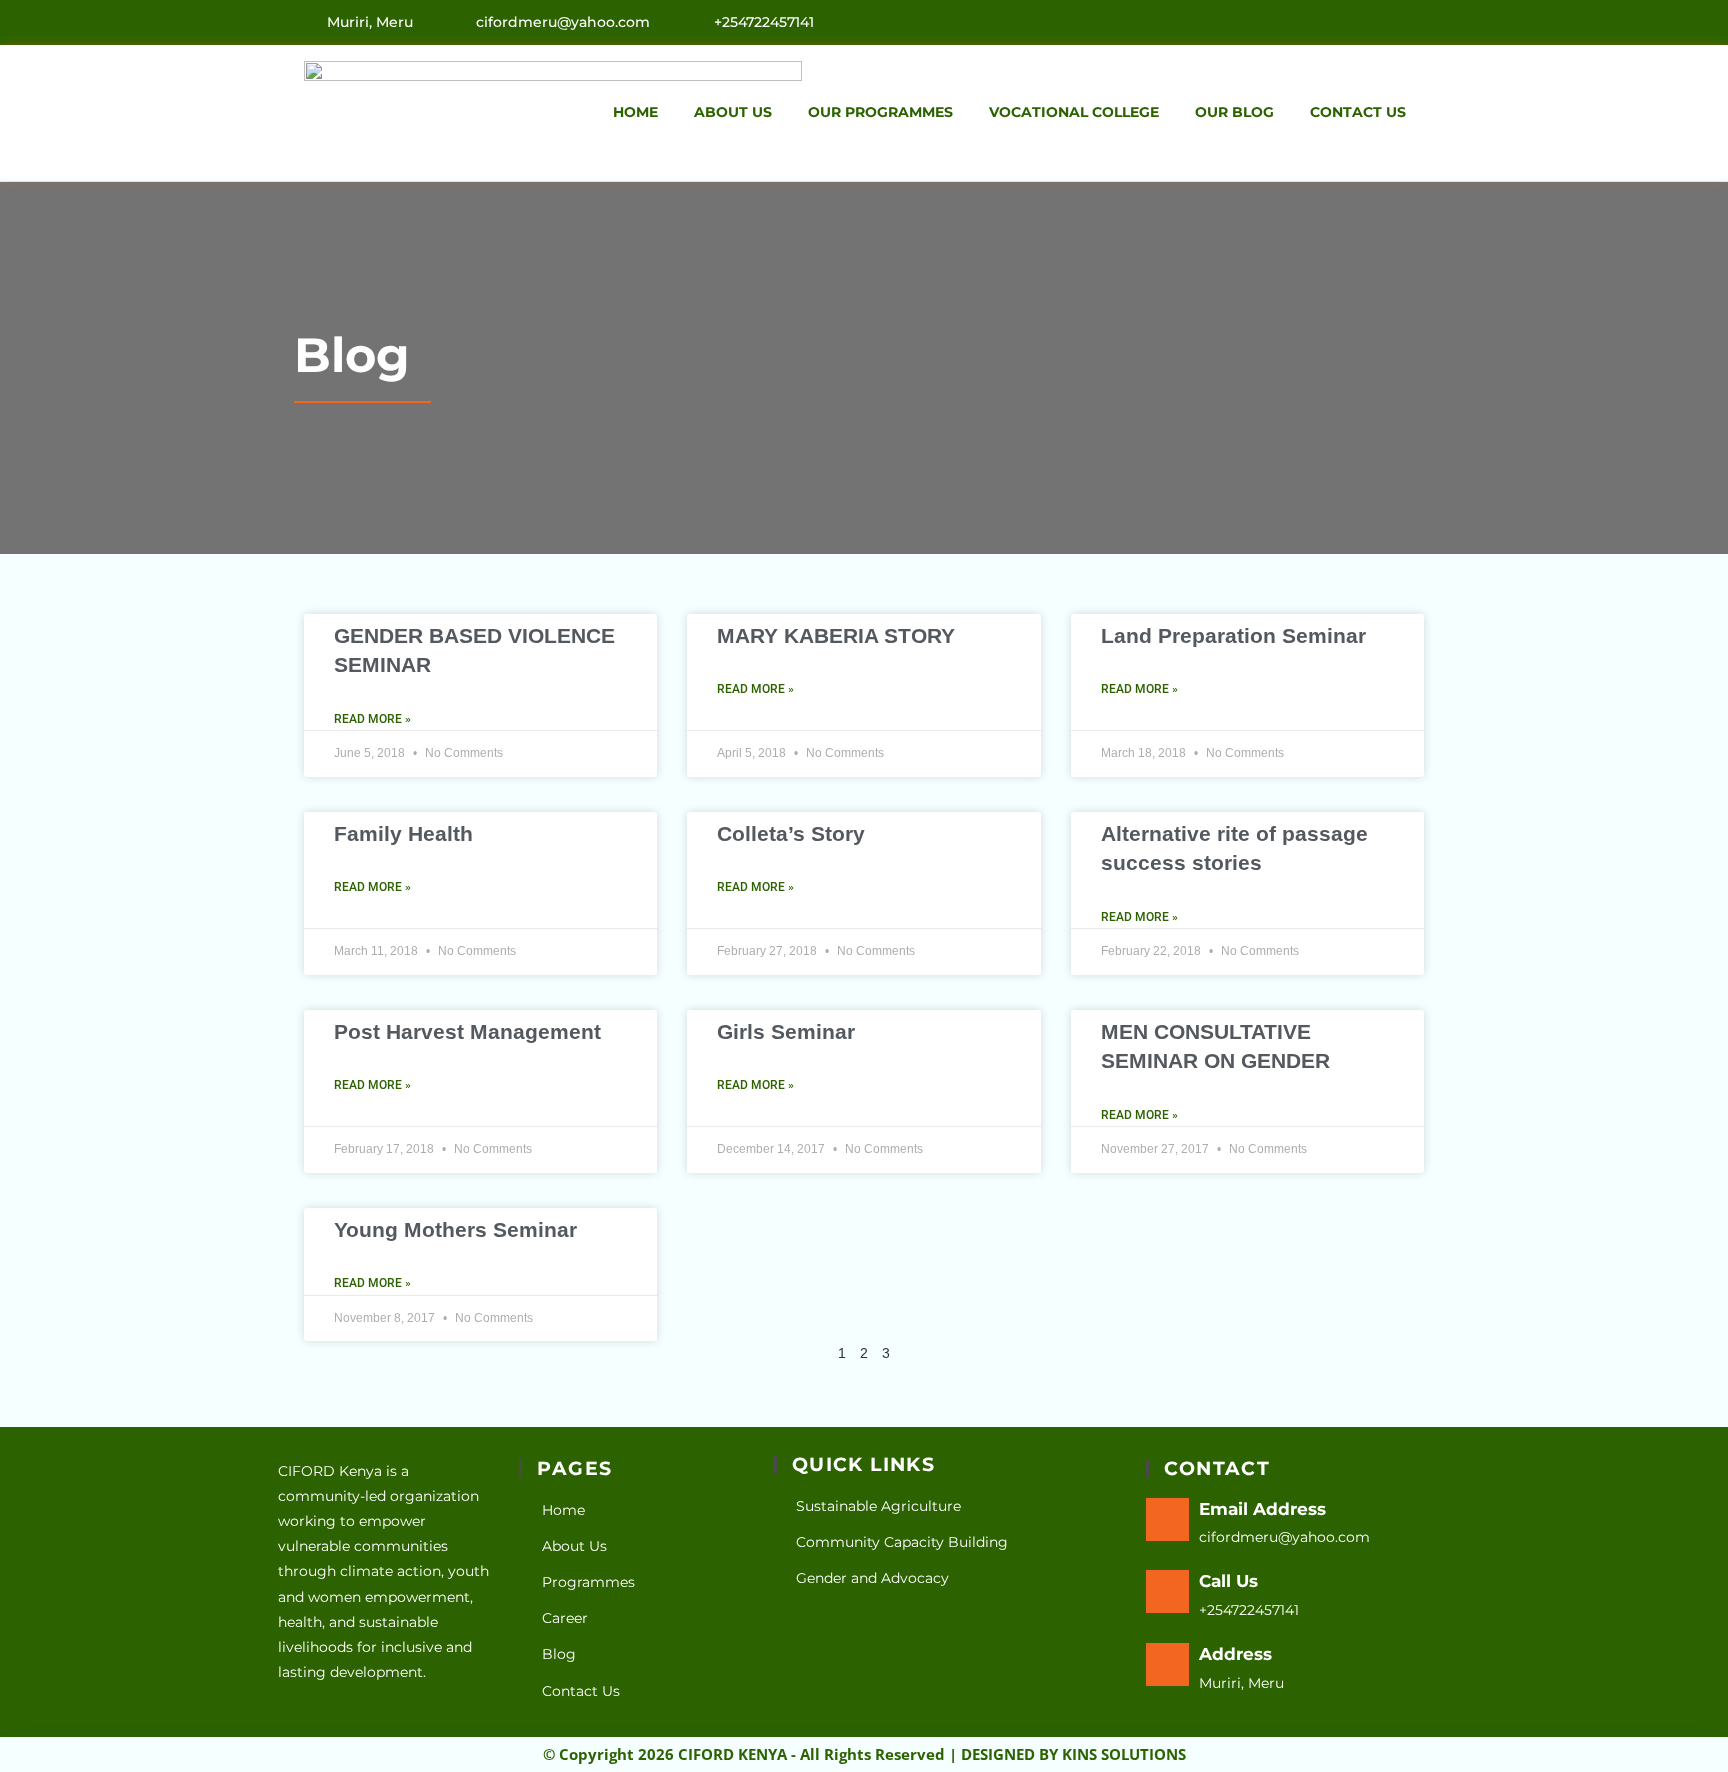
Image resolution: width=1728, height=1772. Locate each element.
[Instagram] (1418, 21)
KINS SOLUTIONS (1124, 1754)
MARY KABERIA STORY (836, 635)
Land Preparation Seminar (1233, 635)
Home (635, 112)
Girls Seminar (786, 1031)
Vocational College (1074, 112)
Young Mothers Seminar (455, 1229)
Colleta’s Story (791, 833)
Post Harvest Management (467, 1031)
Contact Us (1358, 112)
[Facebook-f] (1375, 21)
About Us (733, 112)
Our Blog (1234, 112)
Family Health (403, 833)
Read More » (372, 719)
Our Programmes (880, 112)
